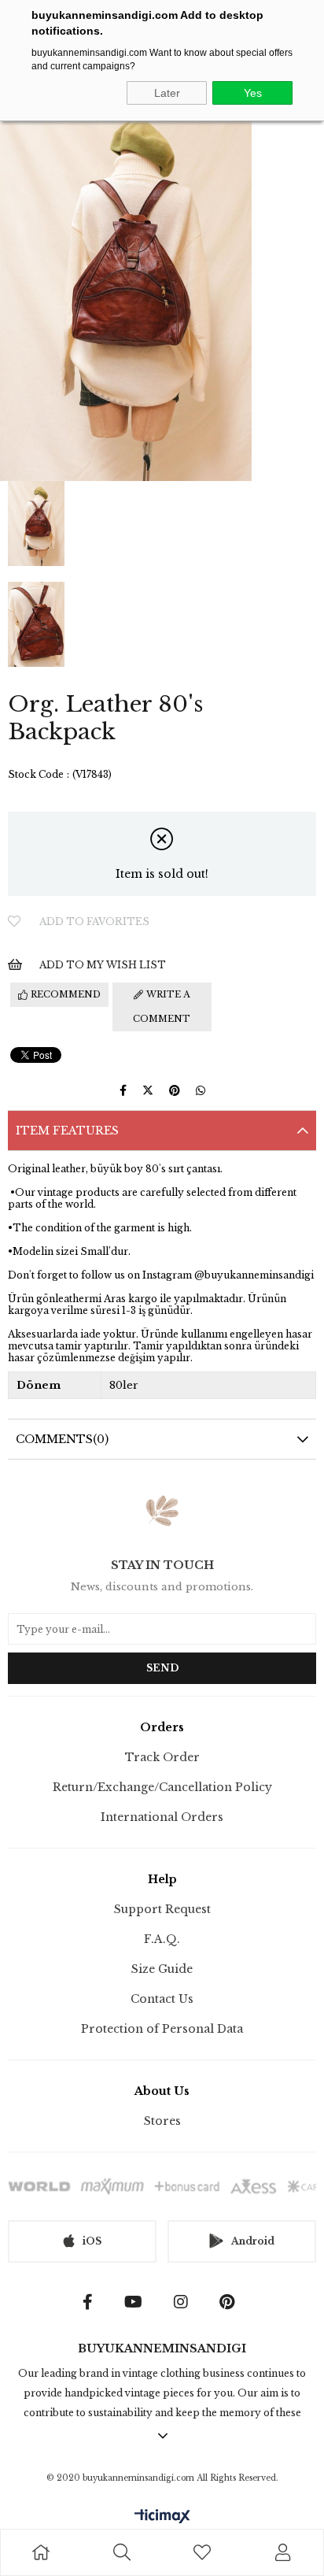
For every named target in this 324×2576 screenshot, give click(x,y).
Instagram (185, 2302)
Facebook (92, 2302)
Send (162, 1668)
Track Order (162, 1757)
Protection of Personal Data (162, 2029)
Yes (253, 93)
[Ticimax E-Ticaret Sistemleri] (162, 2517)
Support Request (162, 1909)
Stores (162, 2121)
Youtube (137, 2302)
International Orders (162, 1817)
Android (253, 2241)
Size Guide (162, 1969)
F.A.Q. (162, 1939)
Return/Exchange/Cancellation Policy (162, 1787)
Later (167, 93)
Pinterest (231, 2302)
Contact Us (162, 1999)
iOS (92, 2241)
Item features (67, 1131)
